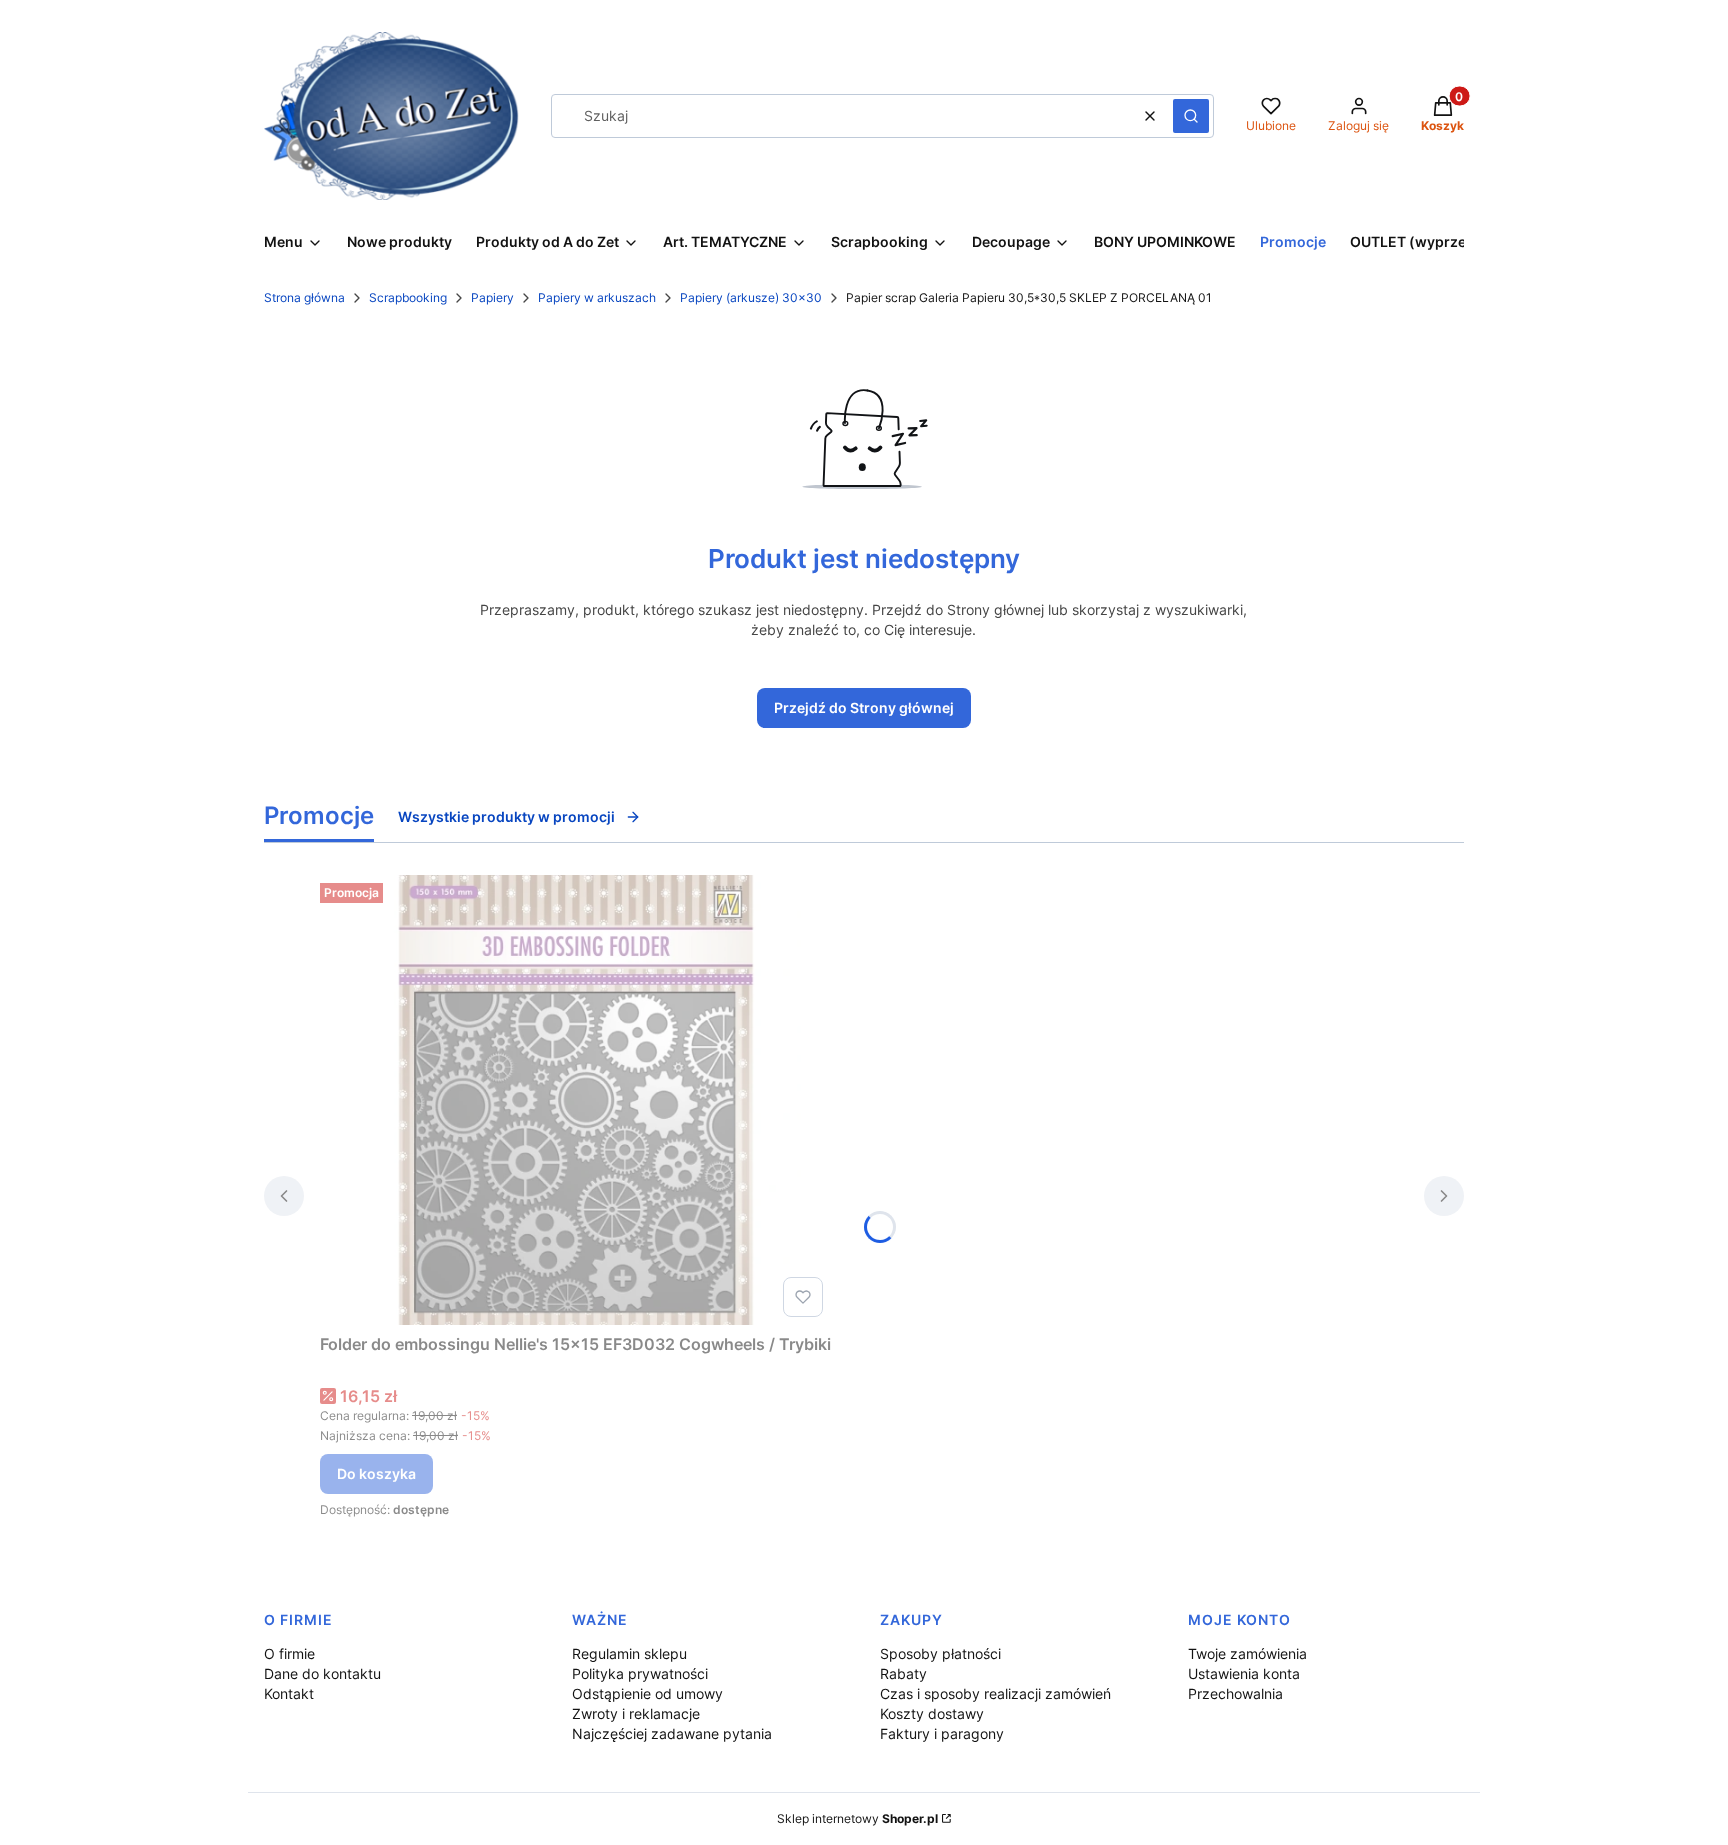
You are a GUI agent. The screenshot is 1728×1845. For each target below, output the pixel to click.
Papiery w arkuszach (597, 297)
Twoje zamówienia (1247, 1653)
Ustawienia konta (1244, 1673)
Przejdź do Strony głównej (864, 707)
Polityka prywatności (640, 1673)
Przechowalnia (1235, 1693)
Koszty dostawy (932, 1713)
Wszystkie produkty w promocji (506, 816)
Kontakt (289, 1693)
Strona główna (304, 297)
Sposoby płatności (940, 1653)
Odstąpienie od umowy (647, 1693)
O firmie (289, 1653)
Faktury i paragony (942, 1733)
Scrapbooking (408, 297)
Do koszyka (376, 1473)
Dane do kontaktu (322, 1673)
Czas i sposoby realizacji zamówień (995, 1693)
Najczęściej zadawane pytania (672, 1733)
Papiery (492, 297)
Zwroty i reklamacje (636, 1713)
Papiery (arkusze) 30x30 (751, 297)
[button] (1191, 116)
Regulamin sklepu (629, 1653)
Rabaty (903, 1673)
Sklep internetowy (857, 1818)
